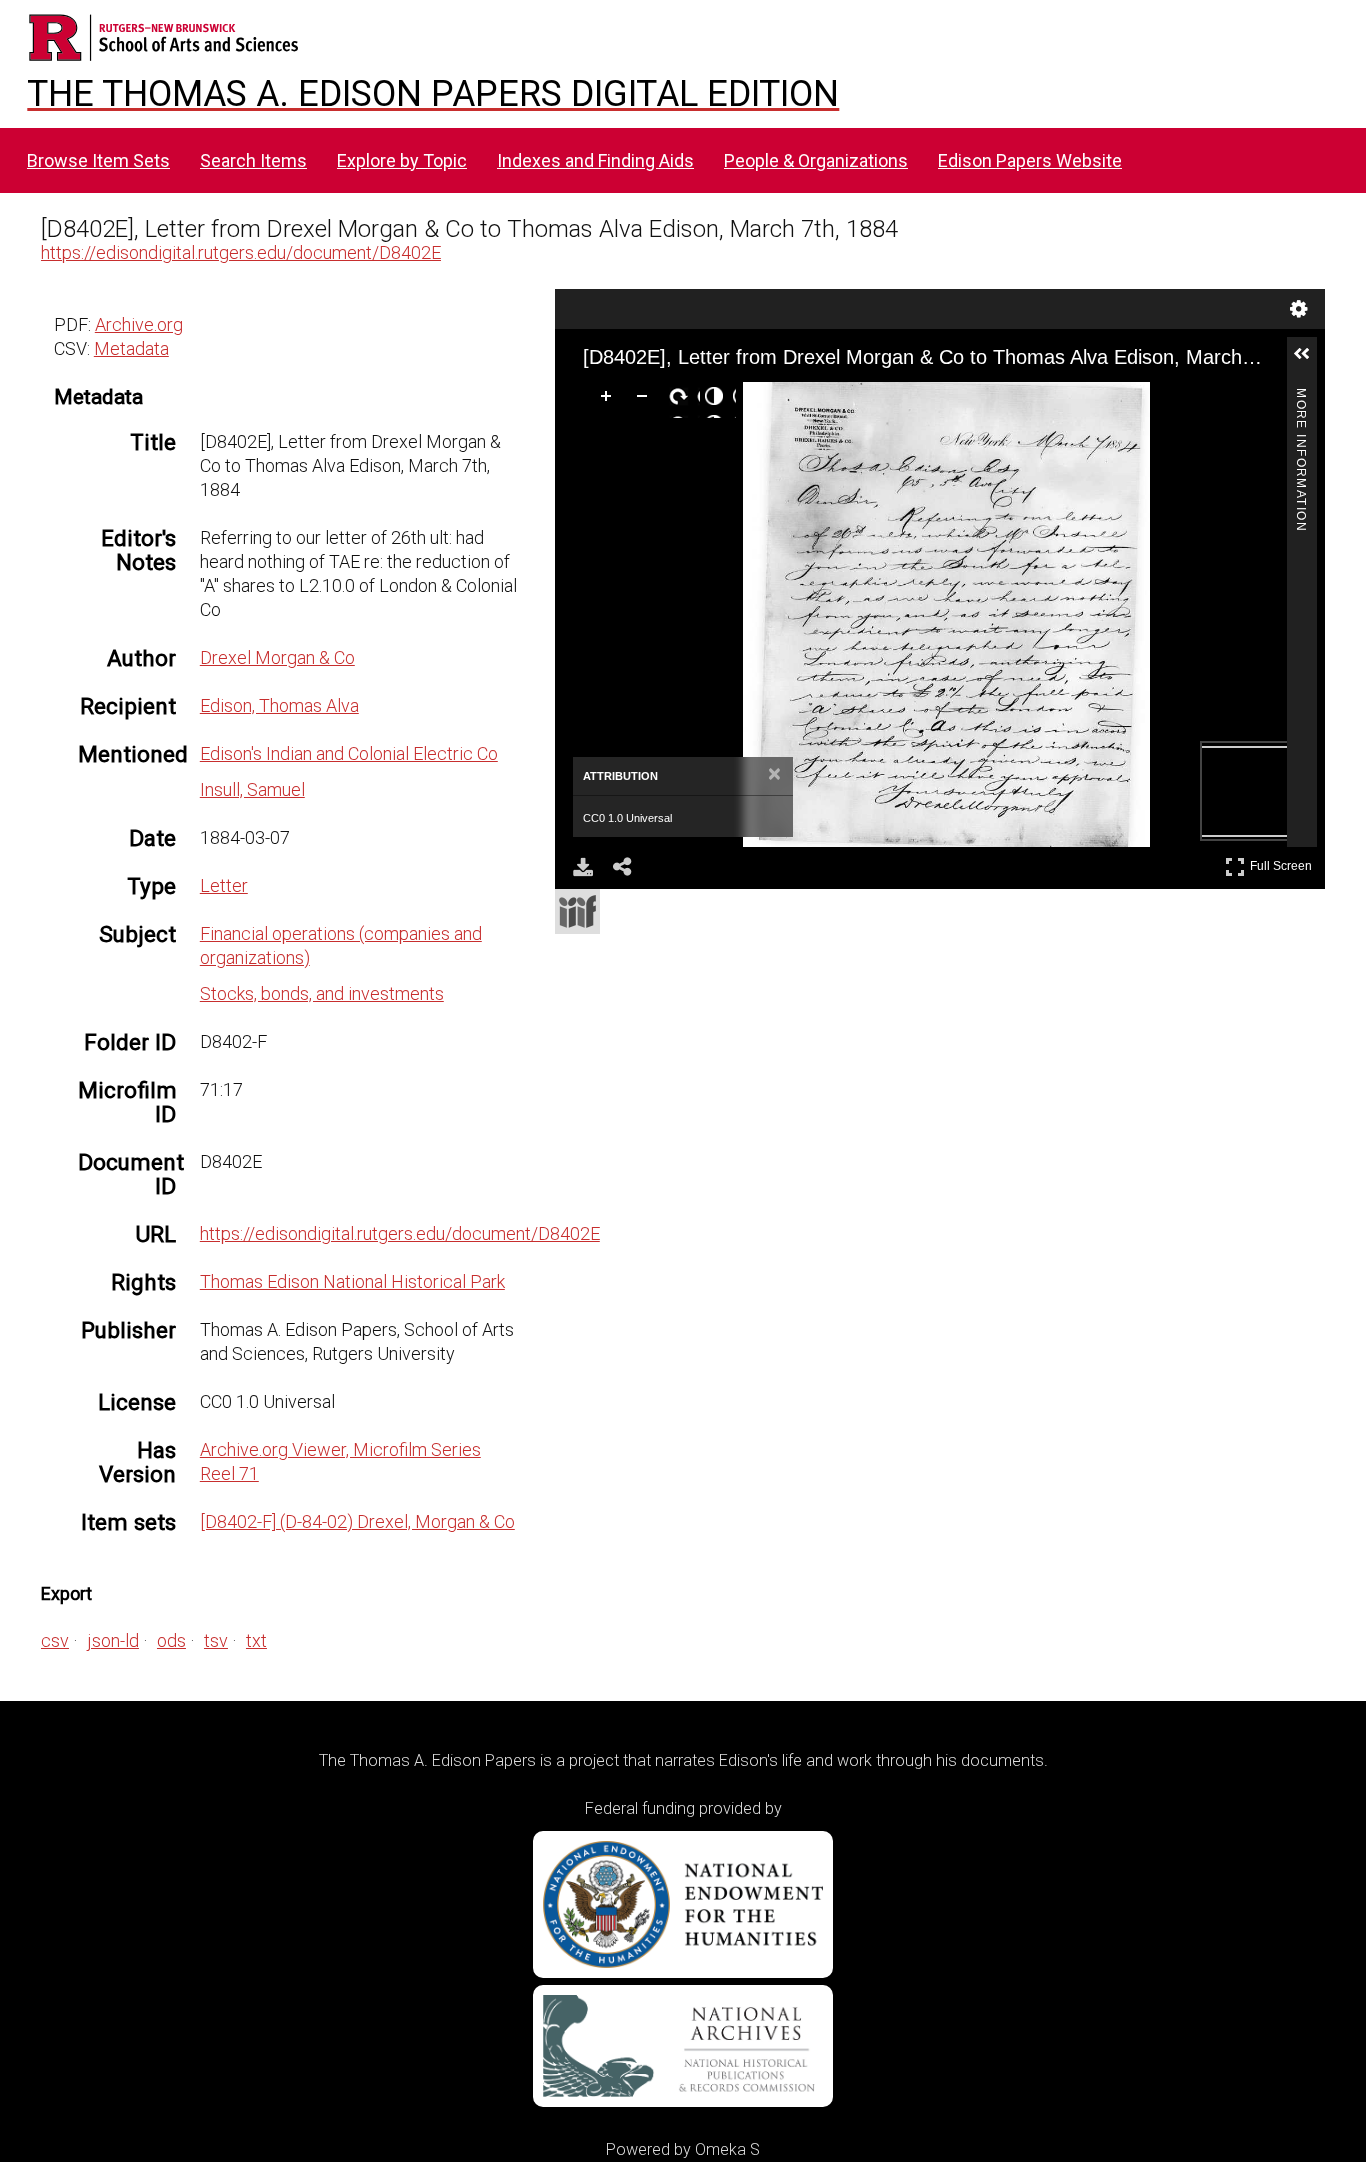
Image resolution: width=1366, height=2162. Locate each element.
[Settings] (1299, 309)
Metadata (131, 348)
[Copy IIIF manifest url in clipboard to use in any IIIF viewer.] (577, 911)
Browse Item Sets (98, 160)
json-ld (113, 1640)
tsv (216, 1640)
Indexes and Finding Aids (595, 160)
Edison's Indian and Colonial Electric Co (349, 753)
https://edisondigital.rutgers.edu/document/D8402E (241, 252)
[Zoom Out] (646, 400)
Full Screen (1283, 862)
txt (256, 1640)
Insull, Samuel (252, 789)
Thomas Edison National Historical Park (352, 1281)
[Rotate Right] (682, 400)
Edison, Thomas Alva (279, 705)
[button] (1310, 362)
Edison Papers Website (1030, 160)
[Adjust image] (718, 400)
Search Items (253, 160)
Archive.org (139, 324)
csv (55, 1640)
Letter (224, 885)
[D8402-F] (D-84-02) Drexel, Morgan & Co (357, 1521)
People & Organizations (816, 160)
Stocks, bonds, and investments (322, 993)
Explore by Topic (402, 160)
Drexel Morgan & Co (277, 657)
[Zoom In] (610, 400)
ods (171, 1640)
